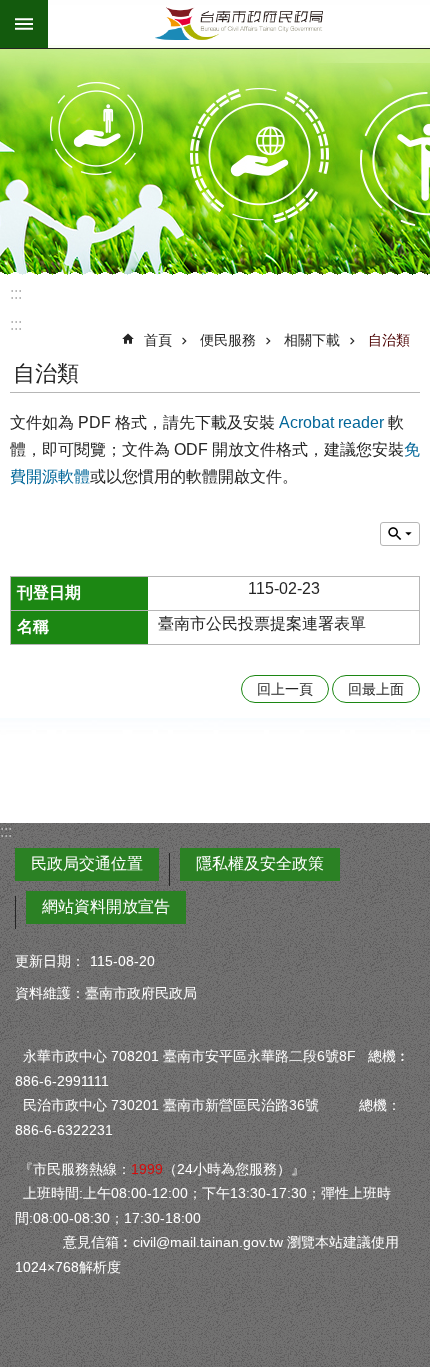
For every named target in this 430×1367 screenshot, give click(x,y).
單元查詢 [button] (400, 534)
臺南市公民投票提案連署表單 (262, 623)
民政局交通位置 (87, 863)
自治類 (389, 340)
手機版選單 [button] (24, 24)
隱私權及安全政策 (260, 863)
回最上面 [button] (376, 689)
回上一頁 (285, 689)
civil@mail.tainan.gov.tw (208, 1242)
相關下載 (312, 340)
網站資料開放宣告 (106, 906)
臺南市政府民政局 (239, 24)
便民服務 (228, 340)
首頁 (158, 340)
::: (16, 293)
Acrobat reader (331, 422)
